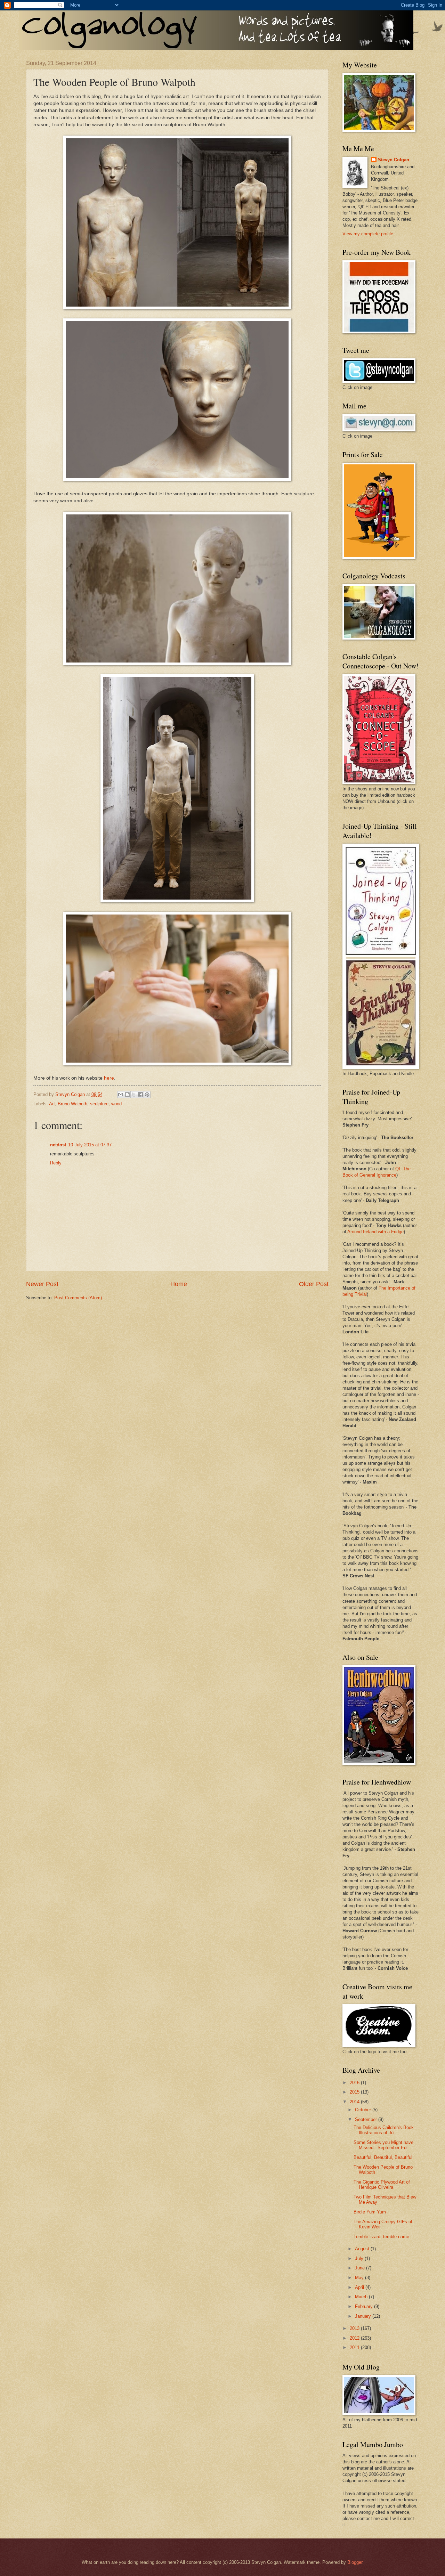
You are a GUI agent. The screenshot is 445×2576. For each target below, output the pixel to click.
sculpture (99, 1104)
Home (179, 1284)
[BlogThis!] (127, 1095)
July (360, 2258)
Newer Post (42, 1284)
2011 (355, 2347)
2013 (355, 2328)
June (361, 2268)
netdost (58, 1145)
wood (116, 1104)
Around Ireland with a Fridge (375, 1232)
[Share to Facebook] (140, 1095)
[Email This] (121, 1095)
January (364, 2316)
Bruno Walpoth (72, 1104)
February (365, 2306)
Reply (56, 1163)
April (360, 2287)
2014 (355, 2102)
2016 (355, 2083)
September (367, 2119)
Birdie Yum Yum (370, 2212)
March (362, 2297)
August (363, 2249)
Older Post (314, 1284)
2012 (355, 2338)
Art (52, 1104)
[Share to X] (134, 1095)
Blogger (355, 2562)
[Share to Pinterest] (147, 1095)
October (364, 2110)
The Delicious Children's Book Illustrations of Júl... (384, 2130)
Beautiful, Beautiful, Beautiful (383, 2157)
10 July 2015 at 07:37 (90, 1145)
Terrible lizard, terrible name (381, 2237)
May (360, 2278)
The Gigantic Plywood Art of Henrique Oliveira (382, 2185)
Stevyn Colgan (394, 160)
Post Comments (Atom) (78, 1298)
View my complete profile (368, 234)
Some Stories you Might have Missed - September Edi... (383, 2145)
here (109, 1078)
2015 (355, 2092)
